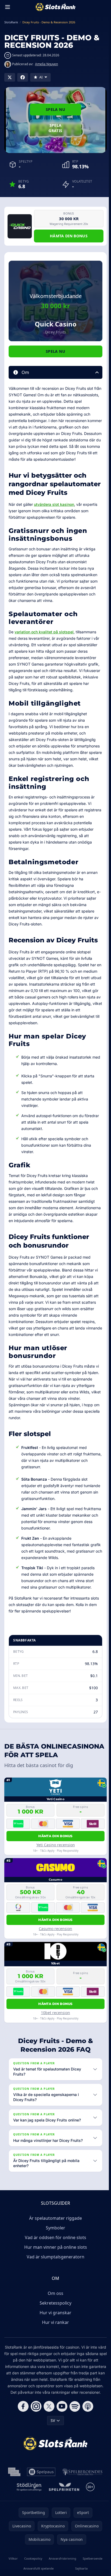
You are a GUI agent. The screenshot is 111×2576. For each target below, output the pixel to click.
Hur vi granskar (54, 2339)
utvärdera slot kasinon (54, 504)
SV (52, 2453)
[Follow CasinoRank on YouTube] (61, 2439)
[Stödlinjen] (28, 2520)
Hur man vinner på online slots (55, 2274)
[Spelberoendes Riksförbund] (81, 2505)
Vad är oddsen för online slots (54, 2264)
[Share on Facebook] (23, 77)
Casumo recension (55, 1929)
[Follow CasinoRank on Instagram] (35, 2439)
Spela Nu (55, 109)
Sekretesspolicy (54, 2330)
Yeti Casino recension (56, 1845)
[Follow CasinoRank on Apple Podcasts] (87, 2439)
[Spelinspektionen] (13, 2505)
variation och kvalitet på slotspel (44, 632)
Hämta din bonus (69, 236)
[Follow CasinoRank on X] (48, 2439)
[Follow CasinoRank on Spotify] (74, 2439)
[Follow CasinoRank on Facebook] (22, 2439)
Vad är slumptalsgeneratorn (54, 2283)
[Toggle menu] (8, 7)
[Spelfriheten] (63, 2520)
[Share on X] (10, 77)
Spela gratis (55, 128)
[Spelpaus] (40, 2505)
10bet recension (55, 2013)
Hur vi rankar (54, 2349)
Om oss (54, 2320)
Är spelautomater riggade (54, 2245)
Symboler (54, 2254)
